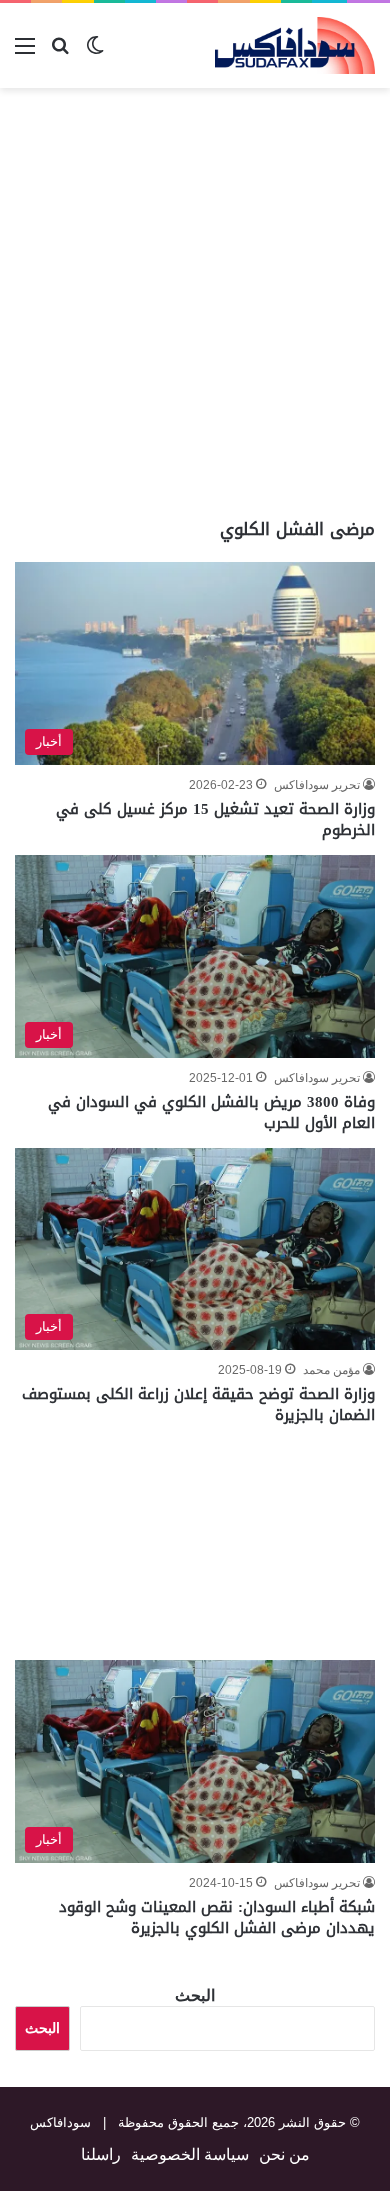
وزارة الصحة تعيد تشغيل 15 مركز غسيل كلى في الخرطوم (215, 819)
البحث (195, 1995)
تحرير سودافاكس (317, 785)
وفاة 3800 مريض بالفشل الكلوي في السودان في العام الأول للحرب (211, 1112)
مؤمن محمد (331, 1370)
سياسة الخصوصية (190, 2154)
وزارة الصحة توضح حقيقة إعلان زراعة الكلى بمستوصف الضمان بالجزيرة (198, 1404)
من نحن (284, 2154)
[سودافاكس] (295, 45)
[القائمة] (25, 53)
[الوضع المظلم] (95, 53)
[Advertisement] (195, 303)
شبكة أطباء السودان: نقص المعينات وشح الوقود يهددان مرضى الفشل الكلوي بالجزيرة (217, 1917)
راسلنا (101, 2154)
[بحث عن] (60, 53)
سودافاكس (60, 2122)
